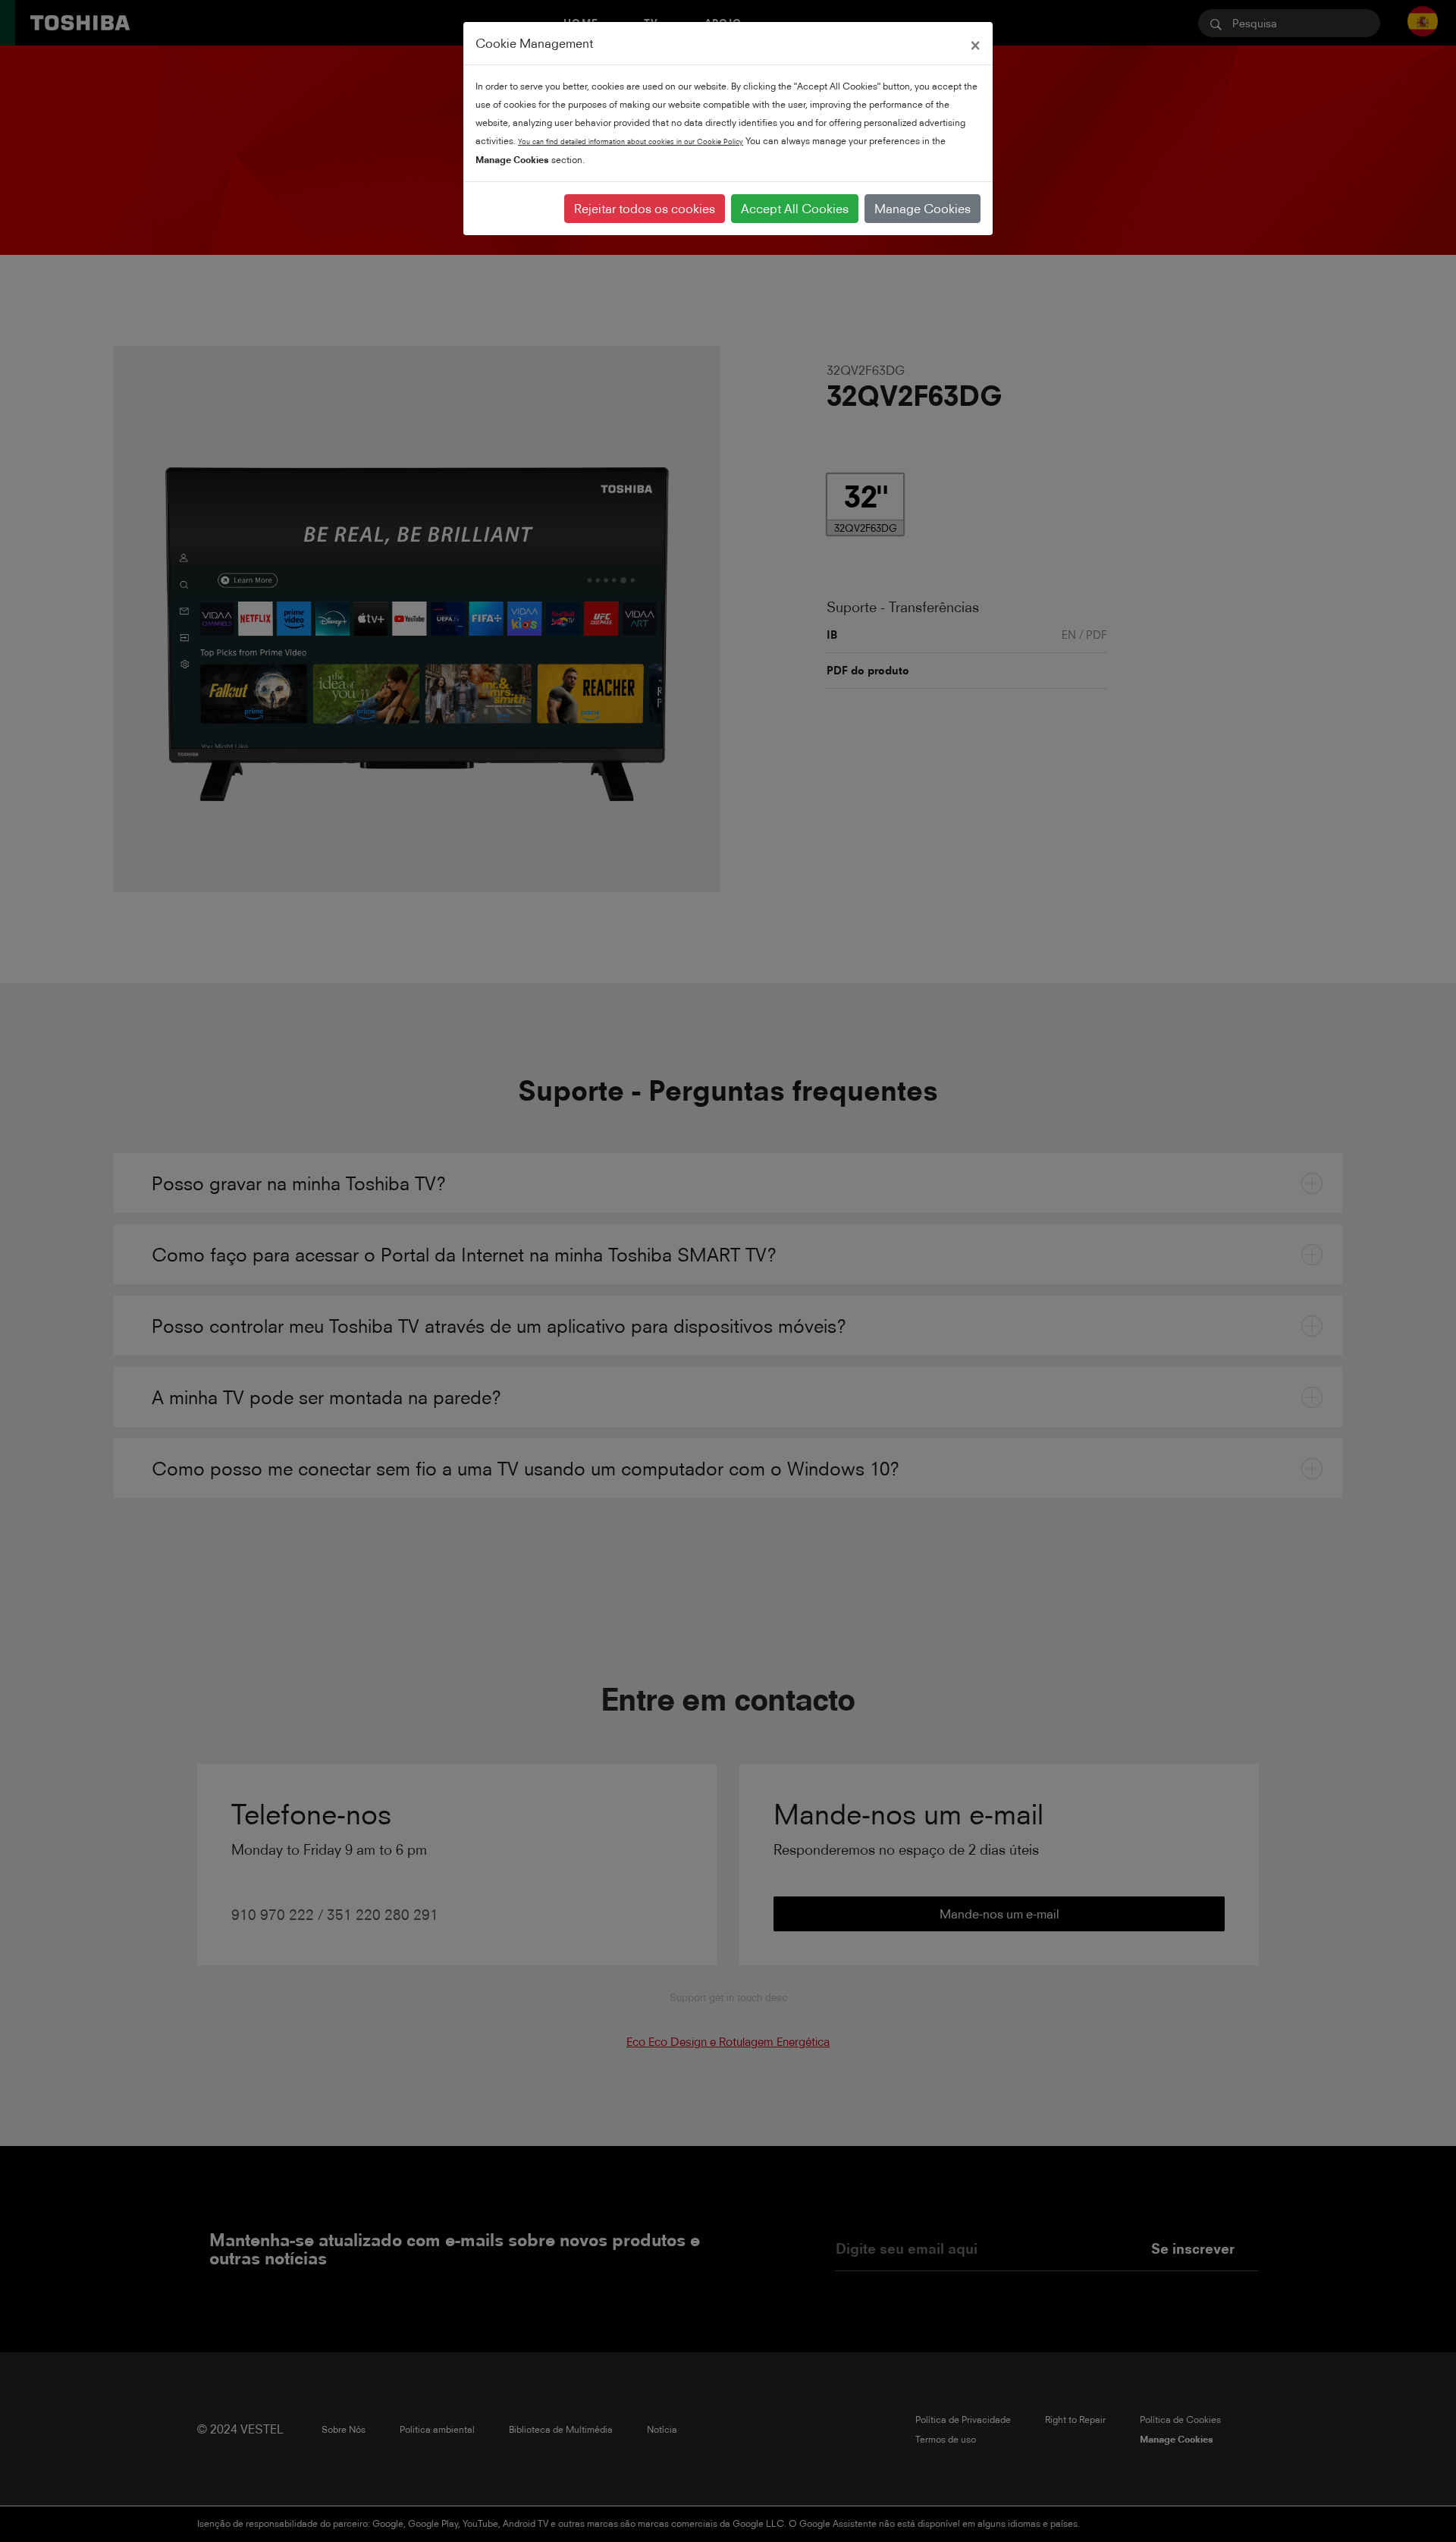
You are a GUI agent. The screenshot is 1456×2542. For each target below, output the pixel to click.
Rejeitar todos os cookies (645, 209)
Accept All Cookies (795, 209)
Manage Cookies (923, 209)
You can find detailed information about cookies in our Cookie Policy (631, 141)
